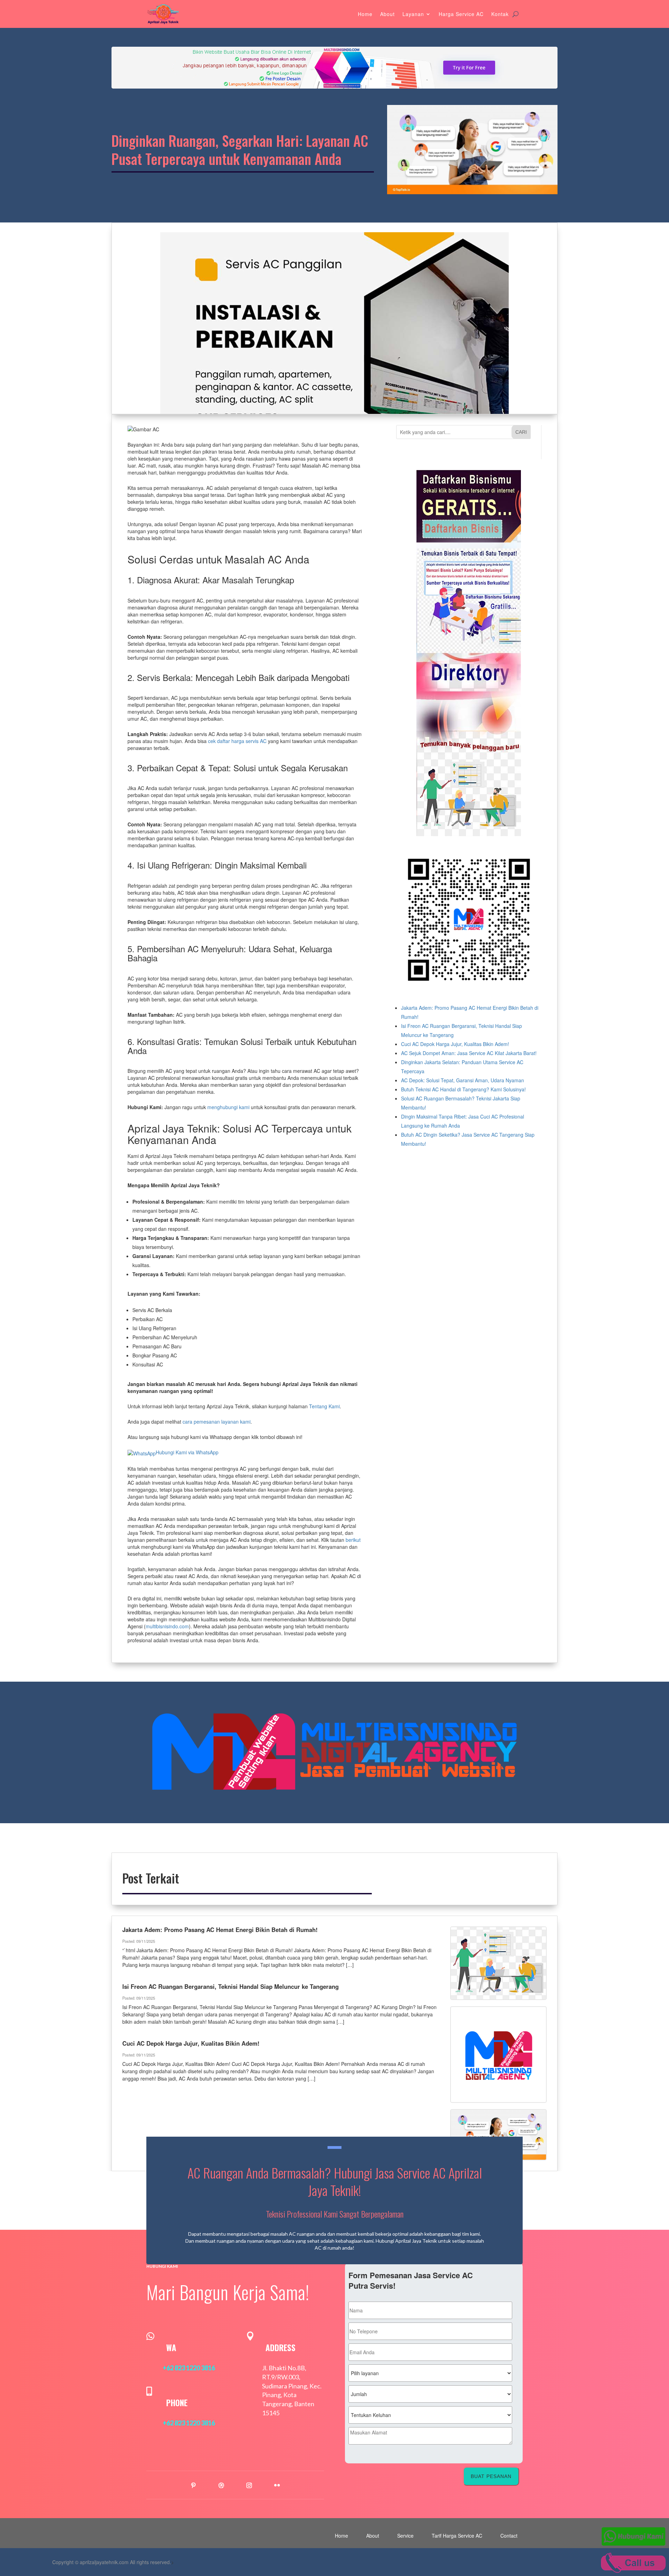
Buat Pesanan (491, 2476)
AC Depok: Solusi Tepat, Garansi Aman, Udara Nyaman (463, 1080)
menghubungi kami (228, 1107)
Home (365, 14)
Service (405, 2536)
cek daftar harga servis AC (237, 741)
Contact (509, 2536)
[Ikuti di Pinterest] (193, 2485)
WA (171, 2348)
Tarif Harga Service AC (457, 2536)
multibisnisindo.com (167, 1626)
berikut (353, 1540)
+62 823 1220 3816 (189, 2368)
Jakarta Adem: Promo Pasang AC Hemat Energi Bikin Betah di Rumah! (220, 1930)
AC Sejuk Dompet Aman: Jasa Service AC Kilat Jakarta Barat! (469, 1053)
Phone (177, 2403)
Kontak (500, 14)
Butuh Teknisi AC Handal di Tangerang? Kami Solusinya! (463, 1089)
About (387, 14)
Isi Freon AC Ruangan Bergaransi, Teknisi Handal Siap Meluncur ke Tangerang (230, 1986)
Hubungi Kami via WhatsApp (187, 1452)
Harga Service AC (461, 14)
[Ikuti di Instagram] (249, 2485)
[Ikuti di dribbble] (221, 2485)
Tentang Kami (324, 1406)
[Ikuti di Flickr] (277, 2485)
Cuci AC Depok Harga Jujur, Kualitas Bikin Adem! (455, 1044)
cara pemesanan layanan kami (217, 1422)
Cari (521, 432)
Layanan (413, 14)
